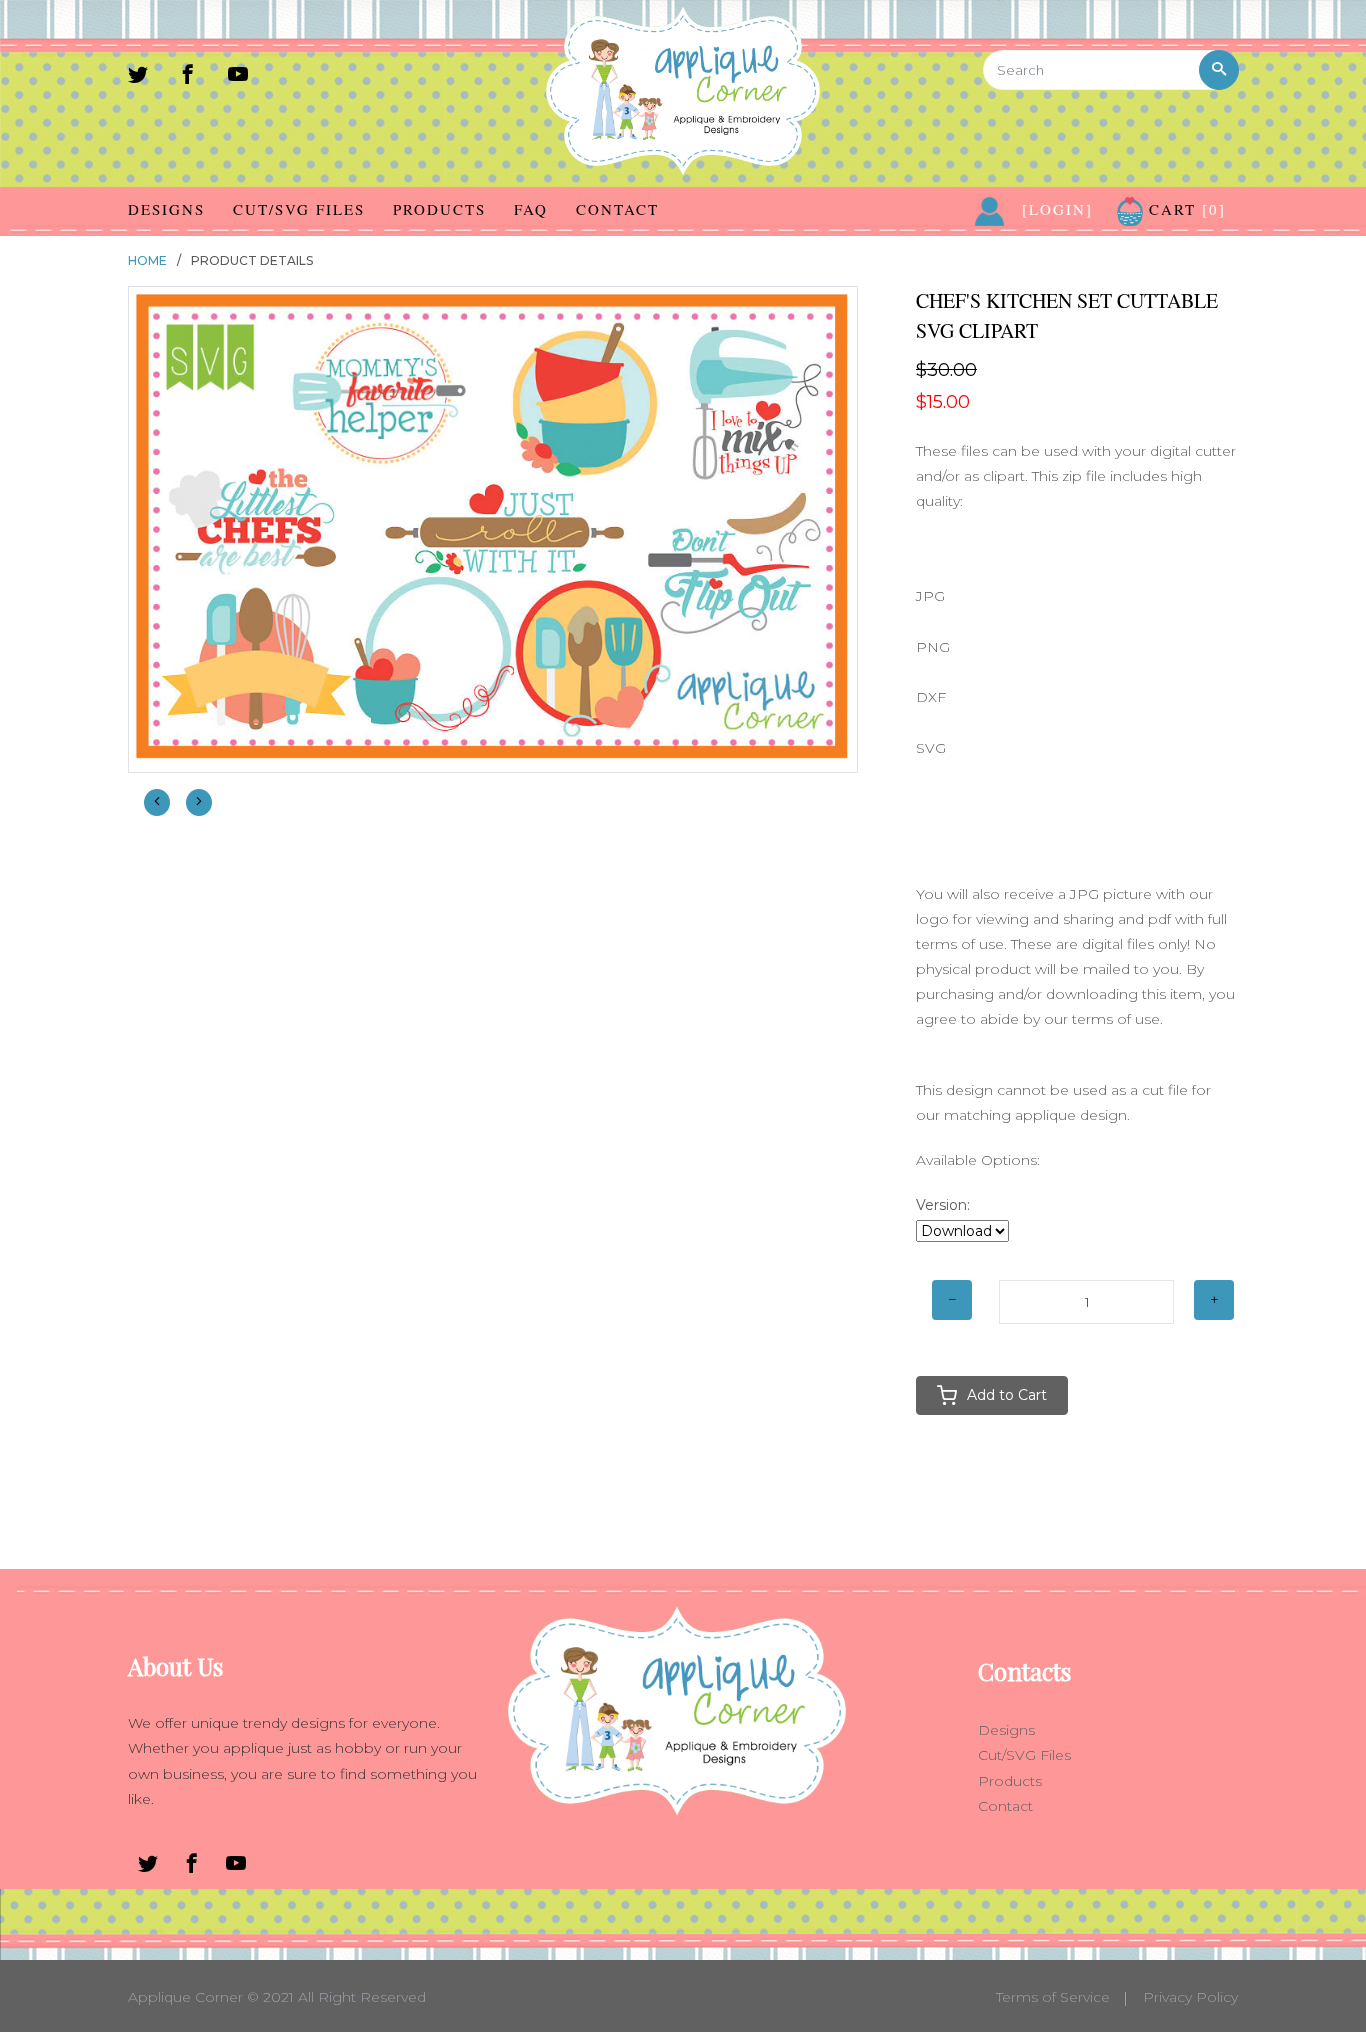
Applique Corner (185, 1997)
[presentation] (157, 802)
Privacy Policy (1190, 1997)
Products (439, 209)
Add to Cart (1007, 1395)
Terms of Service (1053, 1997)
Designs (166, 209)
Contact (617, 209)
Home (147, 260)
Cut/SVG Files (299, 209)
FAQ (531, 209)
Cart (1184, 209)
